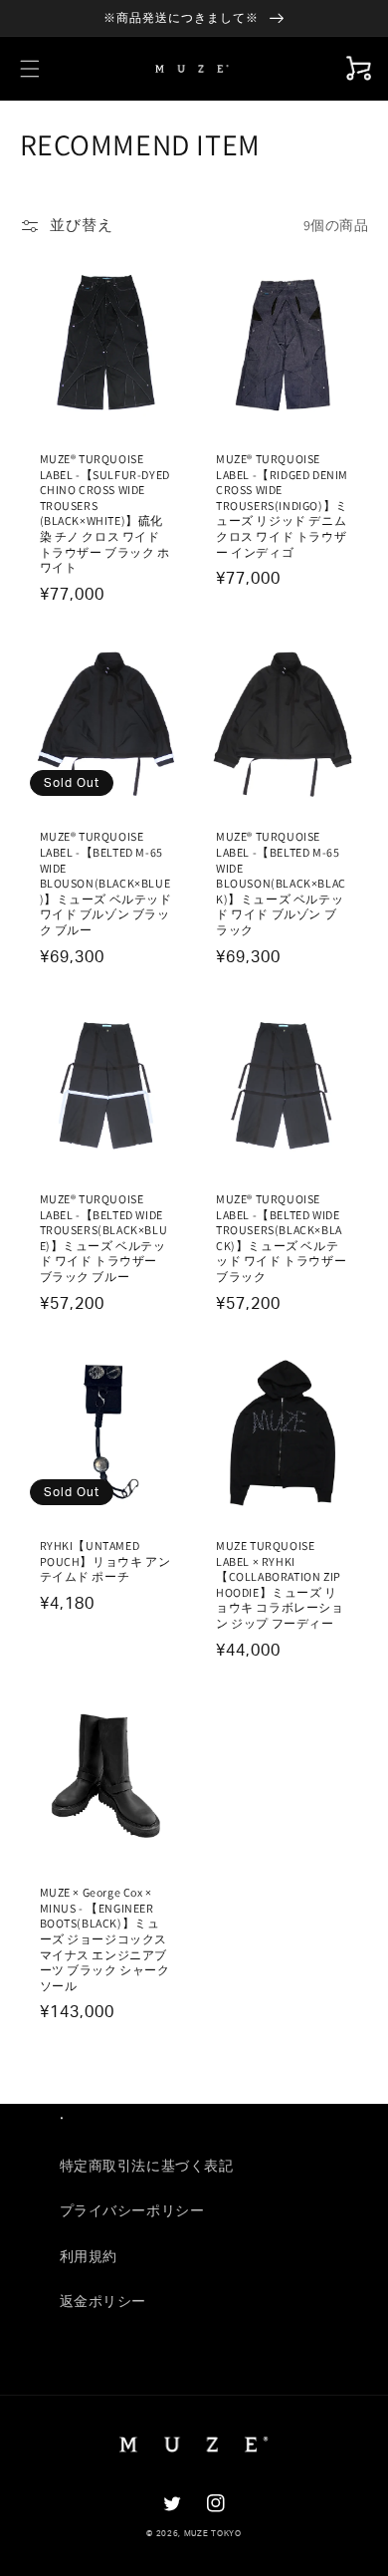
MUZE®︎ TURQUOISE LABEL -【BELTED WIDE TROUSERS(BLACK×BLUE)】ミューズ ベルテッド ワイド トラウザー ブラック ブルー (104, 1238)
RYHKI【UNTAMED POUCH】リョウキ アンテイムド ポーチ (105, 1561)
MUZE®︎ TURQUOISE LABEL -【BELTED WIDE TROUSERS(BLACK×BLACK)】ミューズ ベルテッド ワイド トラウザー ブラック (281, 1238)
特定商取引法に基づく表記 (147, 2167)
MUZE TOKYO (213, 2534)
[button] (30, 69)
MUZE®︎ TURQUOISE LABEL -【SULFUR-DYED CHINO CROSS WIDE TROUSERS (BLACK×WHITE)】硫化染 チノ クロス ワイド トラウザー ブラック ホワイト (105, 513)
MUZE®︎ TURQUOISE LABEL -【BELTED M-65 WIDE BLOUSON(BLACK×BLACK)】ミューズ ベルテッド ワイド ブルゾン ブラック (281, 883)
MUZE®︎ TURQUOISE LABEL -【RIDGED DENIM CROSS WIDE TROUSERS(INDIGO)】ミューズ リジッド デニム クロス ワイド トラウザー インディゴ (282, 506)
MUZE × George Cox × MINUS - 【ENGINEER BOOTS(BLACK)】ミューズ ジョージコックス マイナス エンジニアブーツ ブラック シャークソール (105, 1939)
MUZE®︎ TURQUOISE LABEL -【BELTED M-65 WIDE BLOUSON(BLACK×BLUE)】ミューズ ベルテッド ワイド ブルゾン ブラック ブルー (106, 883)
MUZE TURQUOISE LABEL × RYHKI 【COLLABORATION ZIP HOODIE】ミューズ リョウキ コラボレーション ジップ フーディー (280, 1584)
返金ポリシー (103, 2302)
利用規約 (89, 2257)
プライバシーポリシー (132, 2211)
